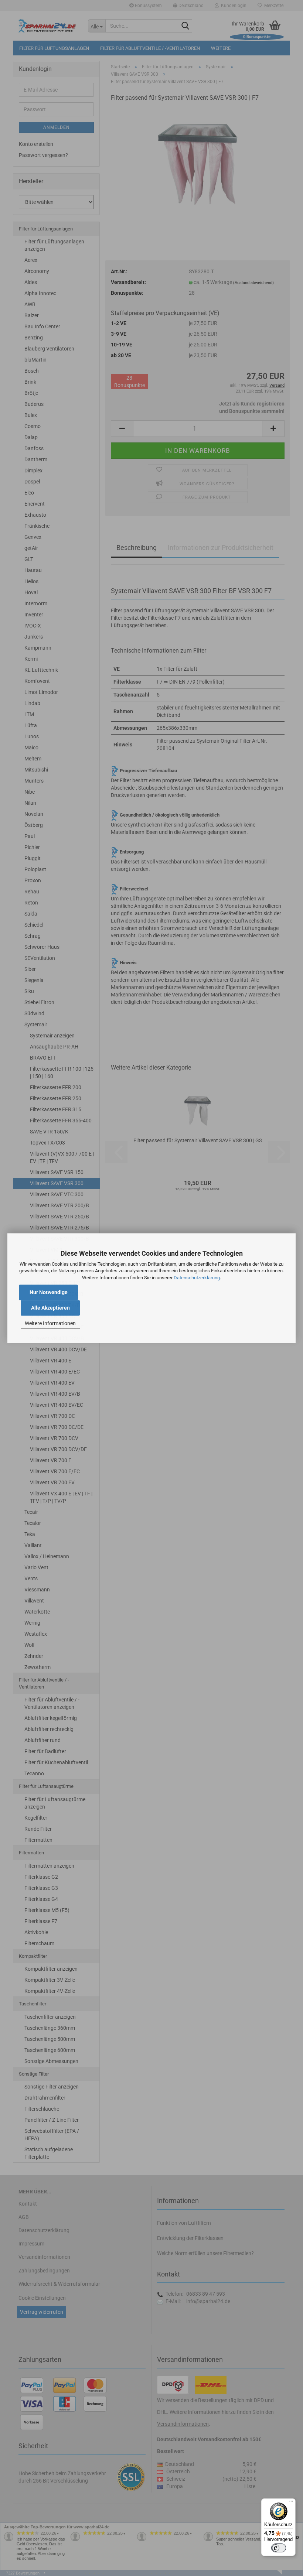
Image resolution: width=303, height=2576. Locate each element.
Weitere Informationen (50, 1324)
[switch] (279, 2548)
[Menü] (291, 2503)
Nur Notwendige (49, 1292)
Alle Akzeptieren (50, 1308)
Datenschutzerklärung (197, 1278)
